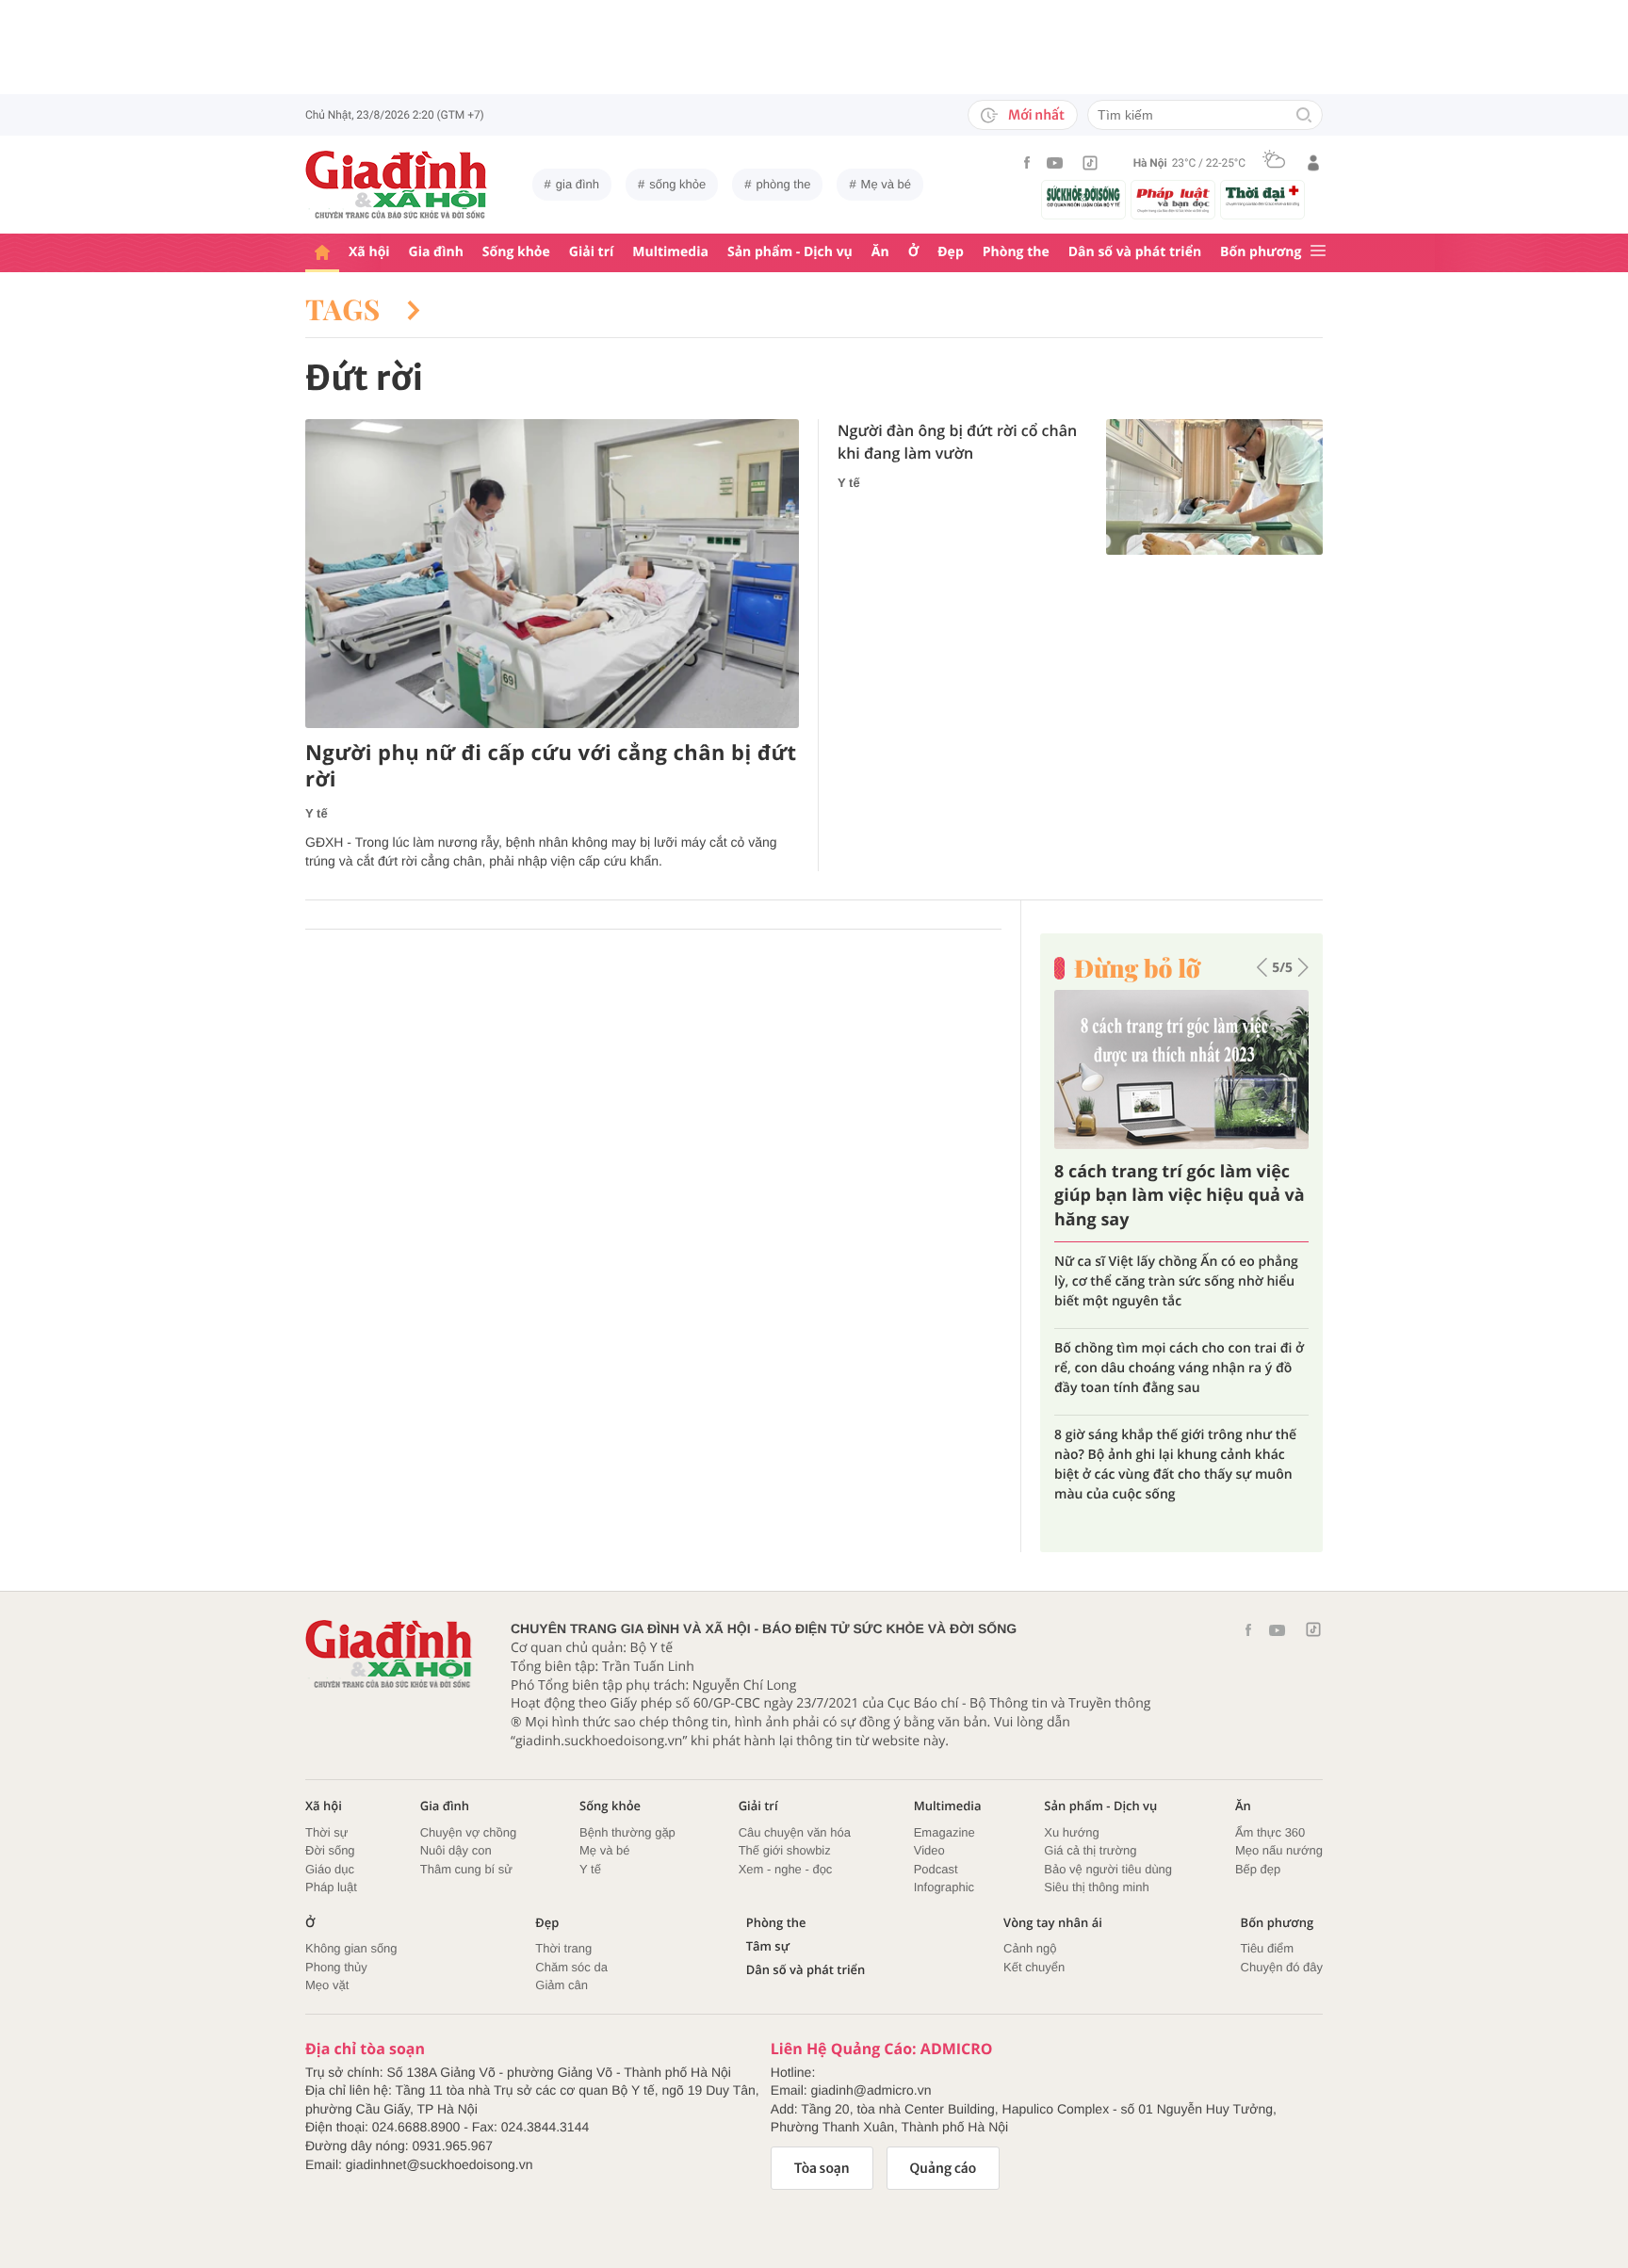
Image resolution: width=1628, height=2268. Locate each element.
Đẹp (951, 252)
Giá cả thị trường (1090, 1850)
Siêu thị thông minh (1096, 1887)
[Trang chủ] (322, 253)
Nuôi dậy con (456, 1850)
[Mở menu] (1318, 252)
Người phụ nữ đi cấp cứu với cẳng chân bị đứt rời (551, 766)
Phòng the (1016, 252)
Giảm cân (562, 1985)
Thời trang (563, 1948)
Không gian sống (351, 1948)
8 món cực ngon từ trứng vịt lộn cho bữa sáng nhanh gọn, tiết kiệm (1190, 1338)
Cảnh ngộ (1030, 1948)
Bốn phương (1261, 252)
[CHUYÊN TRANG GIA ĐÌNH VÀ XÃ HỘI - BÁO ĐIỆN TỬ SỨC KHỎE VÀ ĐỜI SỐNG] (397, 185)
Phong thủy (336, 1967)
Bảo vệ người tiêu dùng (1108, 1869)
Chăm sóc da (571, 1967)
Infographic (944, 1887)
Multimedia (670, 252)
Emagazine (944, 1832)
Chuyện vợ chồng (468, 1832)
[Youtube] (1055, 163)
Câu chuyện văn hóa (795, 1832)
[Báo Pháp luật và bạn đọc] (1173, 200)
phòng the (784, 184)
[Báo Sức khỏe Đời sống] (1083, 196)
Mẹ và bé (886, 184)
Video (929, 1850)
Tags (347, 309)
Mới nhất (1036, 115)
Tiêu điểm (1268, 1948)
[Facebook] (1027, 162)
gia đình (578, 184)
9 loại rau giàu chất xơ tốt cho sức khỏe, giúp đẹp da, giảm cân (1202, 1272)
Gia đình (436, 252)
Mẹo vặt (327, 1985)
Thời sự (326, 1832)
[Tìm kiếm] (1304, 116)
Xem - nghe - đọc (786, 1869)
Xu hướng (1071, 1832)
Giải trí (591, 252)
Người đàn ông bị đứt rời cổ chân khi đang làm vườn (957, 442)
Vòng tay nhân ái (1053, 1923)
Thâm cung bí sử (466, 1869)
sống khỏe (677, 184)
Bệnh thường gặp (627, 1832)
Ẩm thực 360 (1270, 1832)
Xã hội (369, 252)
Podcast (936, 1869)
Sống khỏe (516, 252)
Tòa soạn (822, 2168)
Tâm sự (768, 1946)
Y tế (317, 813)
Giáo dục (330, 1869)
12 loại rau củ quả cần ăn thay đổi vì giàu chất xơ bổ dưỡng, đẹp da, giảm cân (1191, 1415)
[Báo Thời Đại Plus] (1262, 196)
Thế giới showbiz (785, 1850)
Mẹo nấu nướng (1279, 1850)
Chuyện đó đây (1282, 1967)
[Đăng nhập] (1313, 163)
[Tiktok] (1090, 163)
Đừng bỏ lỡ (1137, 968)
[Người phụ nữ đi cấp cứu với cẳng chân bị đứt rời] (552, 574)
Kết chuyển (1034, 1967)
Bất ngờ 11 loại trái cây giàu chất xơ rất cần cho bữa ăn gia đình (1193, 1195)
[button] (1262, 967)
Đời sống (330, 1850)
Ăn (880, 252)
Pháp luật (331, 1887)
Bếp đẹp (1258, 1869)
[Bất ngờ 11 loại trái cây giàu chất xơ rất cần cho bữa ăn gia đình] (1203, 1069)
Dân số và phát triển (1135, 252)
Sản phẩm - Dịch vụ (790, 252)
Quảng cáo (944, 2168)
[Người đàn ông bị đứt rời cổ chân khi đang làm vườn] (1214, 487)
